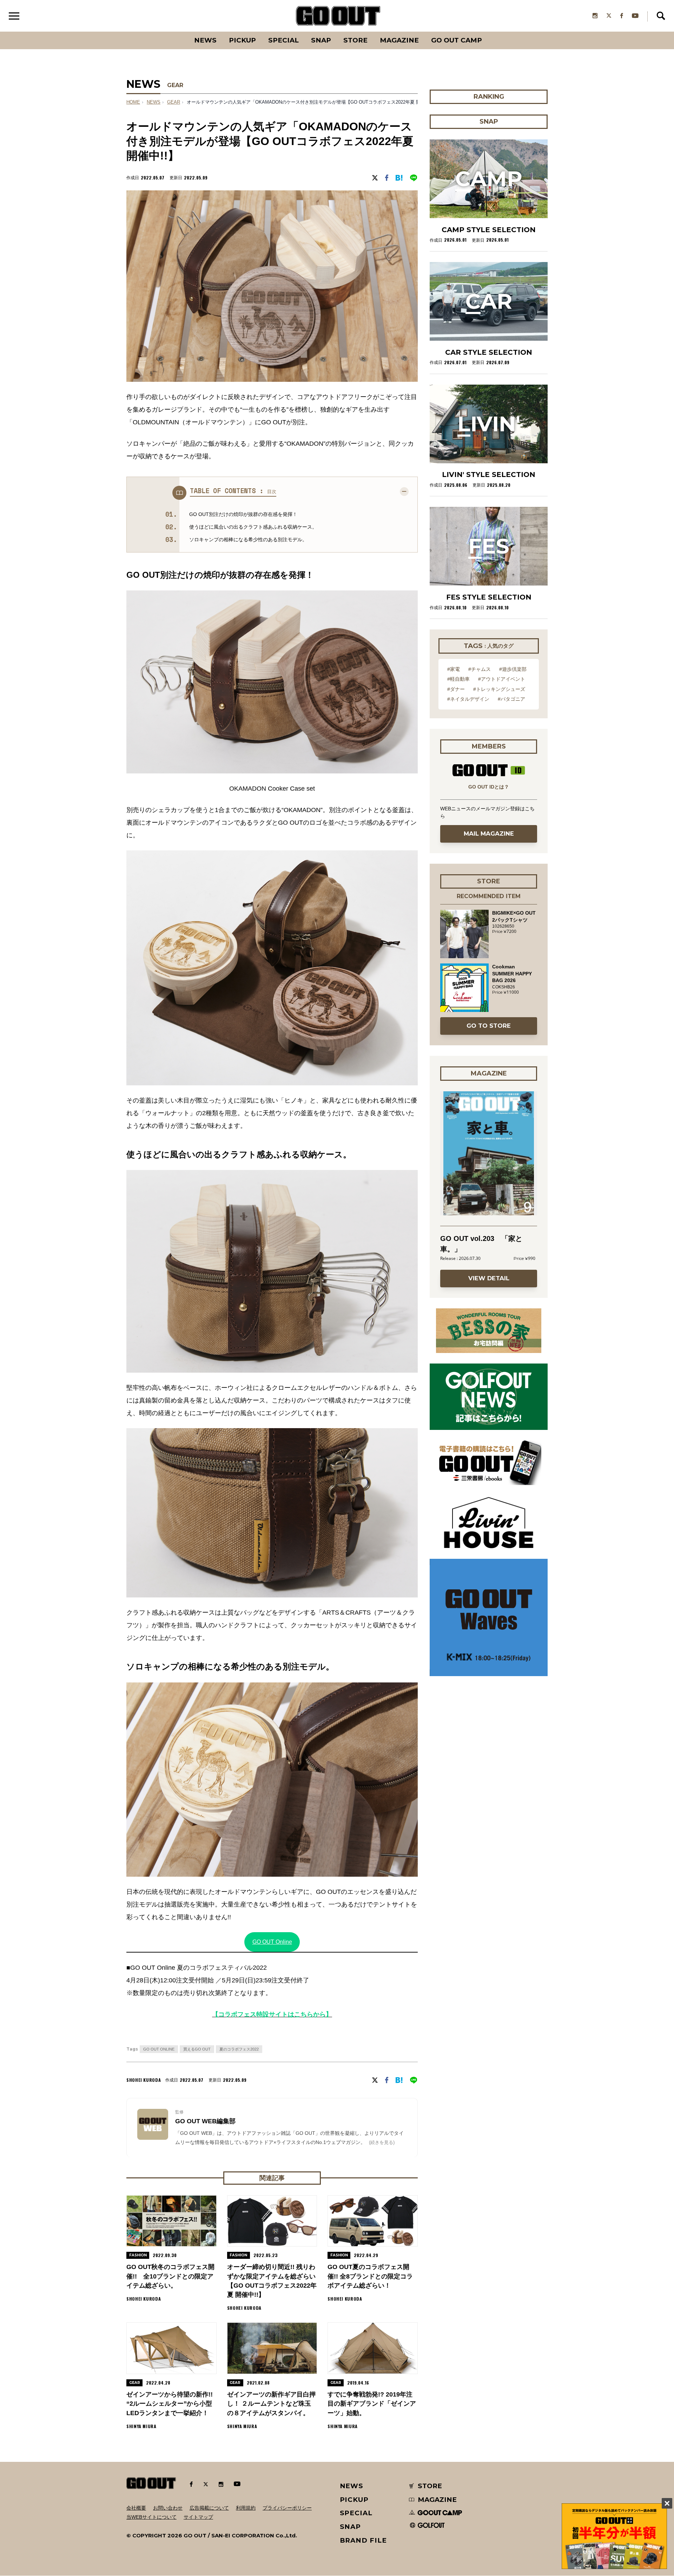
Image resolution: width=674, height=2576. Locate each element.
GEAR (175, 85)
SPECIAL (283, 40)
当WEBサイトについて (151, 2517)
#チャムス (480, 669)
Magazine (399, 40)
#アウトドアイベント (502, 679)
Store (355, 40)
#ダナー (456, 689)
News (205, 40)
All (179, 32)
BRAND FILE (363, 2540)
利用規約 (246, 2508)
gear (174, 102)
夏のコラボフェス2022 (239, 2049)
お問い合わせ (168, 2508)
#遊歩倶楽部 (513, 669)
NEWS (154, 102)
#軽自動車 (458, 679)
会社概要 (136, 2508)
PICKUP (242, 40)
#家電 (454, 669)
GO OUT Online (272, 1942)
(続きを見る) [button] (382, 2142)
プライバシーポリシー (287, 2508)
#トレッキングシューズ (499, 689)
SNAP (321, 40)
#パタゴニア (511, 699)
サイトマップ (198, 2517)
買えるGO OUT (197, 2049)
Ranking (488, 32)
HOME (133, 102)
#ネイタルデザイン (468, 699)
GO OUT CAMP (457, 40)
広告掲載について (209, 2508)
